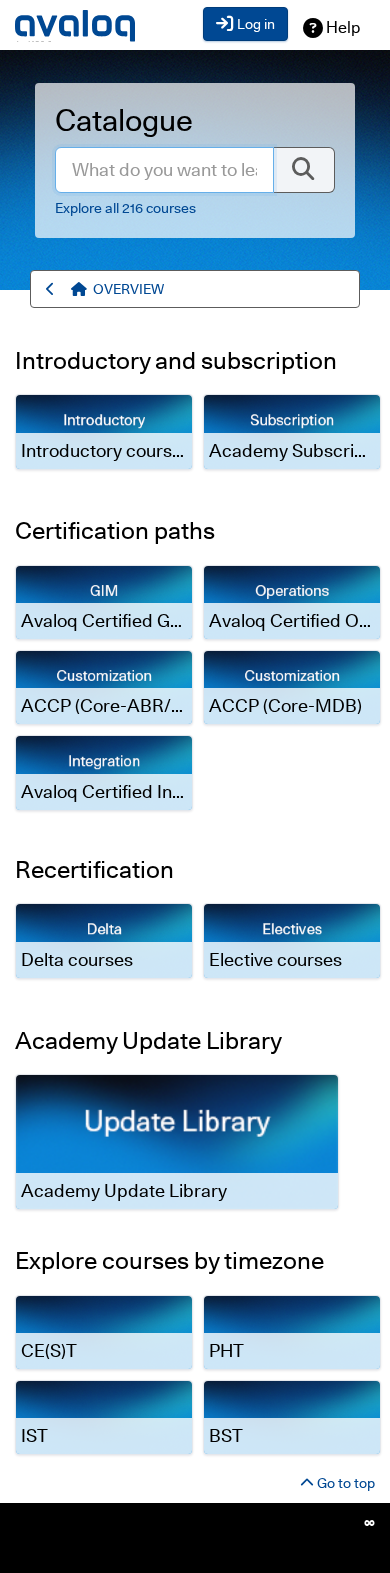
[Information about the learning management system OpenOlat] (369, 1522)
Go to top (344, 1483)
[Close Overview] (53, 289)
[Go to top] (82, 289)
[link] (104, 431)
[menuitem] (128, 289)
